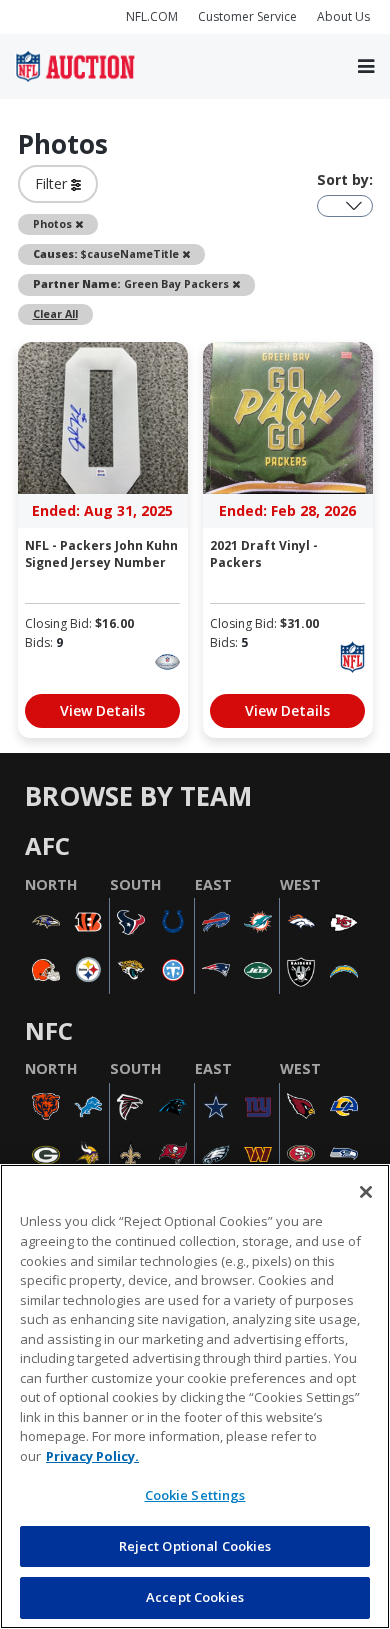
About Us (343, 16)
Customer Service (247, 16)
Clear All (55, 314)
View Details (102, 710)
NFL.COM (152, 16)
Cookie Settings (195, 1495)
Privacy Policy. (92, 1456)
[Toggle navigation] (366, 66)
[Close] (366, 1192)
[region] (195, 1396)
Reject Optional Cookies (195, 1546)
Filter (53, 183)
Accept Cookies (195, 1597)
